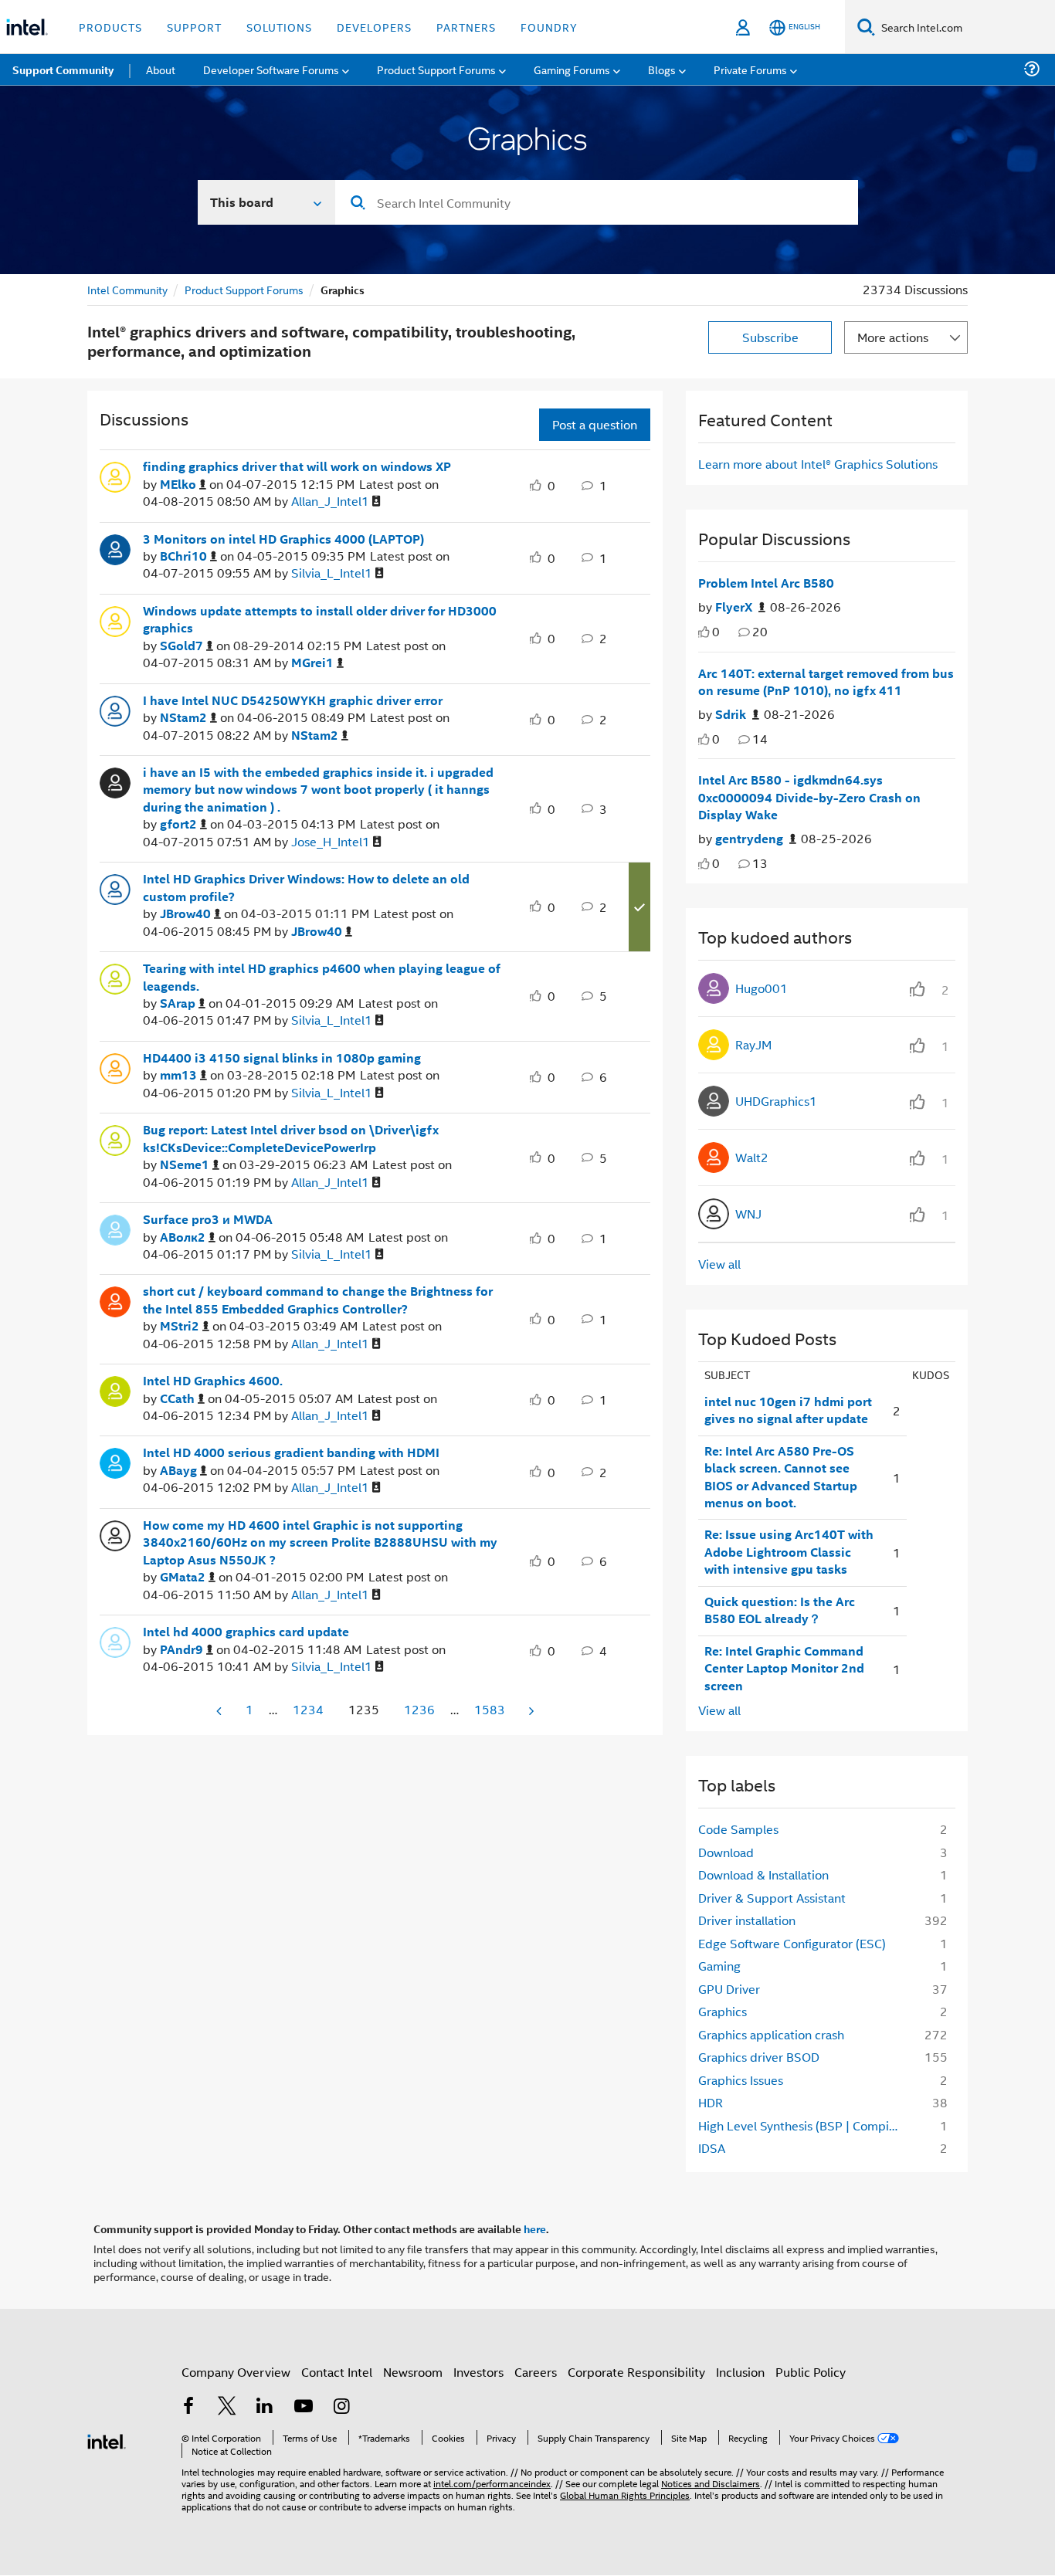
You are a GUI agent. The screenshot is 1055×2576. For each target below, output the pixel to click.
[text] (704, 632)
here (535, 2229)
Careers (536, 2372)
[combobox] (597, 202)
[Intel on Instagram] (341, 2407)
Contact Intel (337, 2372)
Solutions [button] (279, 27)
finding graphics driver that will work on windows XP (297, 466)
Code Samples (738, 1829)
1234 (308, 1709)
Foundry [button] (549, 27)
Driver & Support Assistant (772, 1898)
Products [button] (110, 27)
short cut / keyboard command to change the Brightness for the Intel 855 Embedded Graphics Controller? (318, 1300)
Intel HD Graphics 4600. (213, 1381)
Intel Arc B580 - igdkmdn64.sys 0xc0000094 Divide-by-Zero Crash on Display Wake (809, 797)
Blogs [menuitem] (662, 69)
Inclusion (740, 2372)
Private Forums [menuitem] (750, 69)
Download (726, 1852)
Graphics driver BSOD (759, 2057)
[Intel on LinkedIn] (265, 2407)
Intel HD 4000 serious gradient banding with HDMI (291, 1452)
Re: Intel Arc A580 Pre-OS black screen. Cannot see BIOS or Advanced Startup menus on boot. (781, 1477)
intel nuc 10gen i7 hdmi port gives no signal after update (788, 1410)
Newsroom (413, 2372)
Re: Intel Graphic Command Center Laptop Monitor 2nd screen (784, 1668)
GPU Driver (729, 1989)
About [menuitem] (161, 69)
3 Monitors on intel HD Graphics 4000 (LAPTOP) (283, 539)
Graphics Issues (741, 2080)
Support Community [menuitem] (63, 69)
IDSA (712, 2148)
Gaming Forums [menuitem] (572, 69)
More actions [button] (893, 337)
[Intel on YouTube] (304, 2407)
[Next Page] (530, 1711)
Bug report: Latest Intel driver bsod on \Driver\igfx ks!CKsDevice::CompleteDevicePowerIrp (291, 1139)
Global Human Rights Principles (625, 2495)
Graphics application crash (771, 2034)
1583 (490, 1709)
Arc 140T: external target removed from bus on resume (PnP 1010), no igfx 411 (826, 682)
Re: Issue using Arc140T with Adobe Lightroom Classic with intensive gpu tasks (789, 1552)
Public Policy (811, 2372)
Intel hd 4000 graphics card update (246, 1632)
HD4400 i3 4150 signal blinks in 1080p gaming (282, 1058)
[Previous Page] (220, 1711)
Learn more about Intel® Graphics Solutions (818, 464)
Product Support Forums (244, 289)
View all (719, 1264)
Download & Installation (763, 1874)
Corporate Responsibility (636, 2372)
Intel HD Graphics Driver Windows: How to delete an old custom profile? (306, 888)
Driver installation (747, 1920)
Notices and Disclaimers (711, 2483)
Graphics (723, 2011)
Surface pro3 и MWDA (208, 1219)
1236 (419, 1709)
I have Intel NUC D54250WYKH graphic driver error (293, 700)
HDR (711, 2102)
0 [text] (716, 631)
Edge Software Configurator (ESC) (792, 1943)
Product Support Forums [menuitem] (436, 69)
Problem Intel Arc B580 (766, 583)
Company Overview (236, 2372)
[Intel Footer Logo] (107, 2440)
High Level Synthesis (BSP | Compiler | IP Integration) (803, 2125)
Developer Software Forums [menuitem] (271, 69)
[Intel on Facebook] (188, 2407)
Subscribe (770, 337)
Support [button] (194, 27)
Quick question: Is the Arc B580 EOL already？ (780, 1610)
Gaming (719, 1966)
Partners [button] (466, 27)
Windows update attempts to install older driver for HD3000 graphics (320, 620)
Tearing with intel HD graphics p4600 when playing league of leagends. (322, 977)
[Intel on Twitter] (227, 2407)
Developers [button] (374, 27)
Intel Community (127, 289)
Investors (478, 2372)
